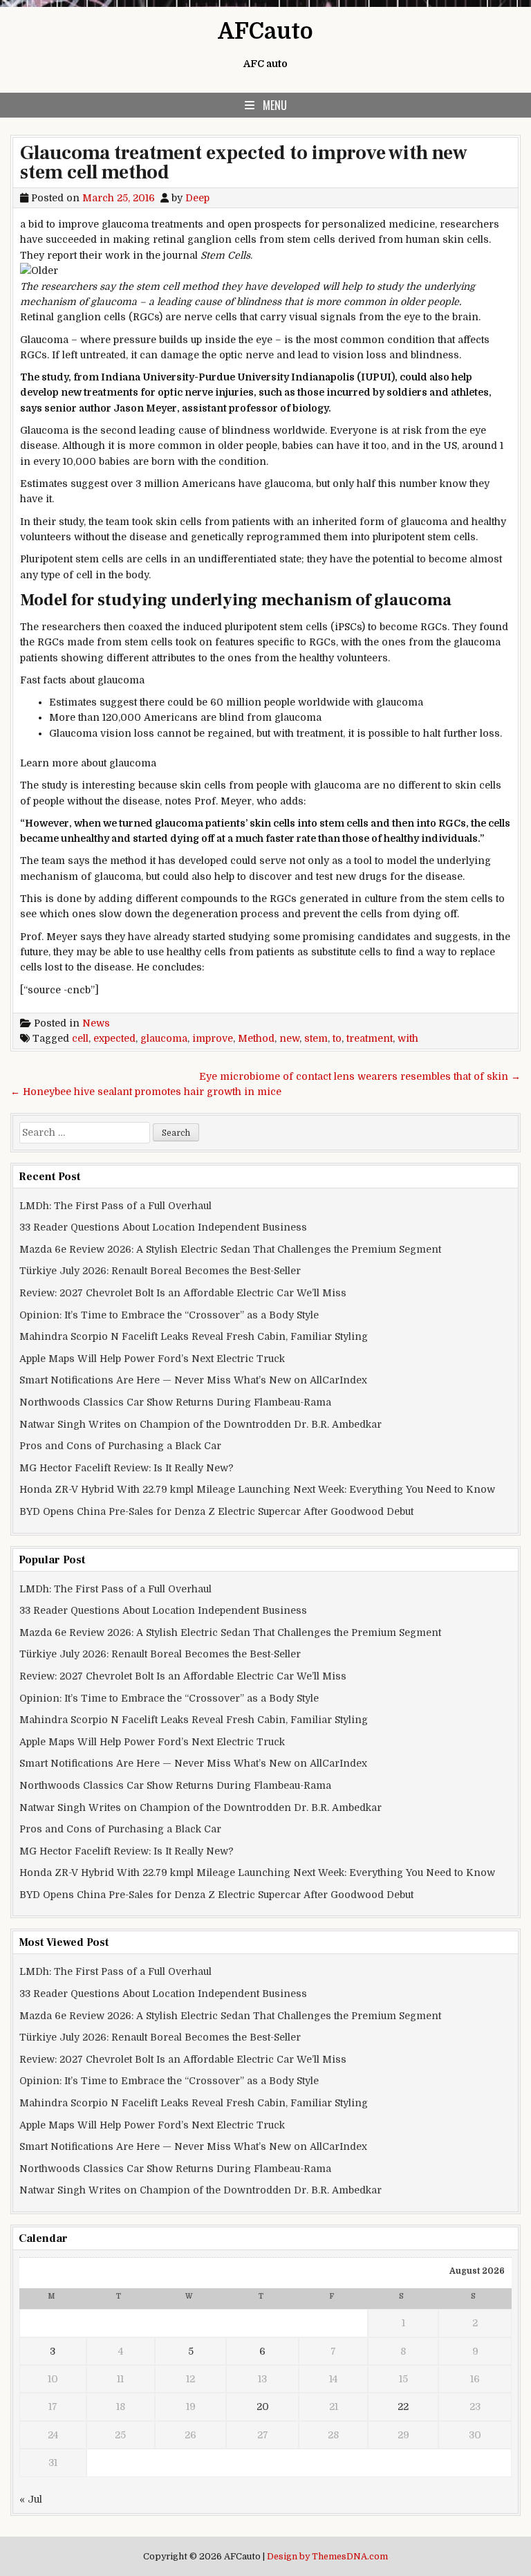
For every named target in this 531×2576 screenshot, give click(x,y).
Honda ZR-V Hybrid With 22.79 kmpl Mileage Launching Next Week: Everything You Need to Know (257, 1489)
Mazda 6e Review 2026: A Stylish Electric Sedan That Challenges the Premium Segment (230, 1249)
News (96, 1023)
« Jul (31, 2499)
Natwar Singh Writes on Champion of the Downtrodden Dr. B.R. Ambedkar (201, 1424)
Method (256, 1038)
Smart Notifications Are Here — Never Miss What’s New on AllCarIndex (193, 1380)
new (289, 1038)
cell (80, 1038)
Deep (197, 198)
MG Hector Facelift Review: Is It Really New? (127, 1468)
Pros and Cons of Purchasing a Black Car (120, 1446)
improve (213, 1038)
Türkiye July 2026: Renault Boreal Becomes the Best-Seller (160, 1271)
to (337, 1038)
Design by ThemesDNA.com (327, 2557)
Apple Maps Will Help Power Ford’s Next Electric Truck (152, 1359)
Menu (275, 105)
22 (403, 2407)
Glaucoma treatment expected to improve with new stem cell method (244, 163)
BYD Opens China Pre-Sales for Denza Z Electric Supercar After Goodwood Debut (216, 1511)
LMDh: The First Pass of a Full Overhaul (115, 1206)
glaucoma (164, 1038)
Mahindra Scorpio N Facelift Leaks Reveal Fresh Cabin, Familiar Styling (194, 1336)
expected (114, 1038)
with (408, 1038)
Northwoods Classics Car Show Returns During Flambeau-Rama (175, 1402)
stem (316, 1038)
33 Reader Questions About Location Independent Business (163, 1227)
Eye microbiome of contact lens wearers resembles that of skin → (360, 1076)
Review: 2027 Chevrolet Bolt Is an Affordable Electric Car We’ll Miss (183, 1293)
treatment (370, 1038)
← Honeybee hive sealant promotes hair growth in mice (146, 1092)
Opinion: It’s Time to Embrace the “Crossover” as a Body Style (169, 1315)
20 (263, 2407)
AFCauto (265, 31)
